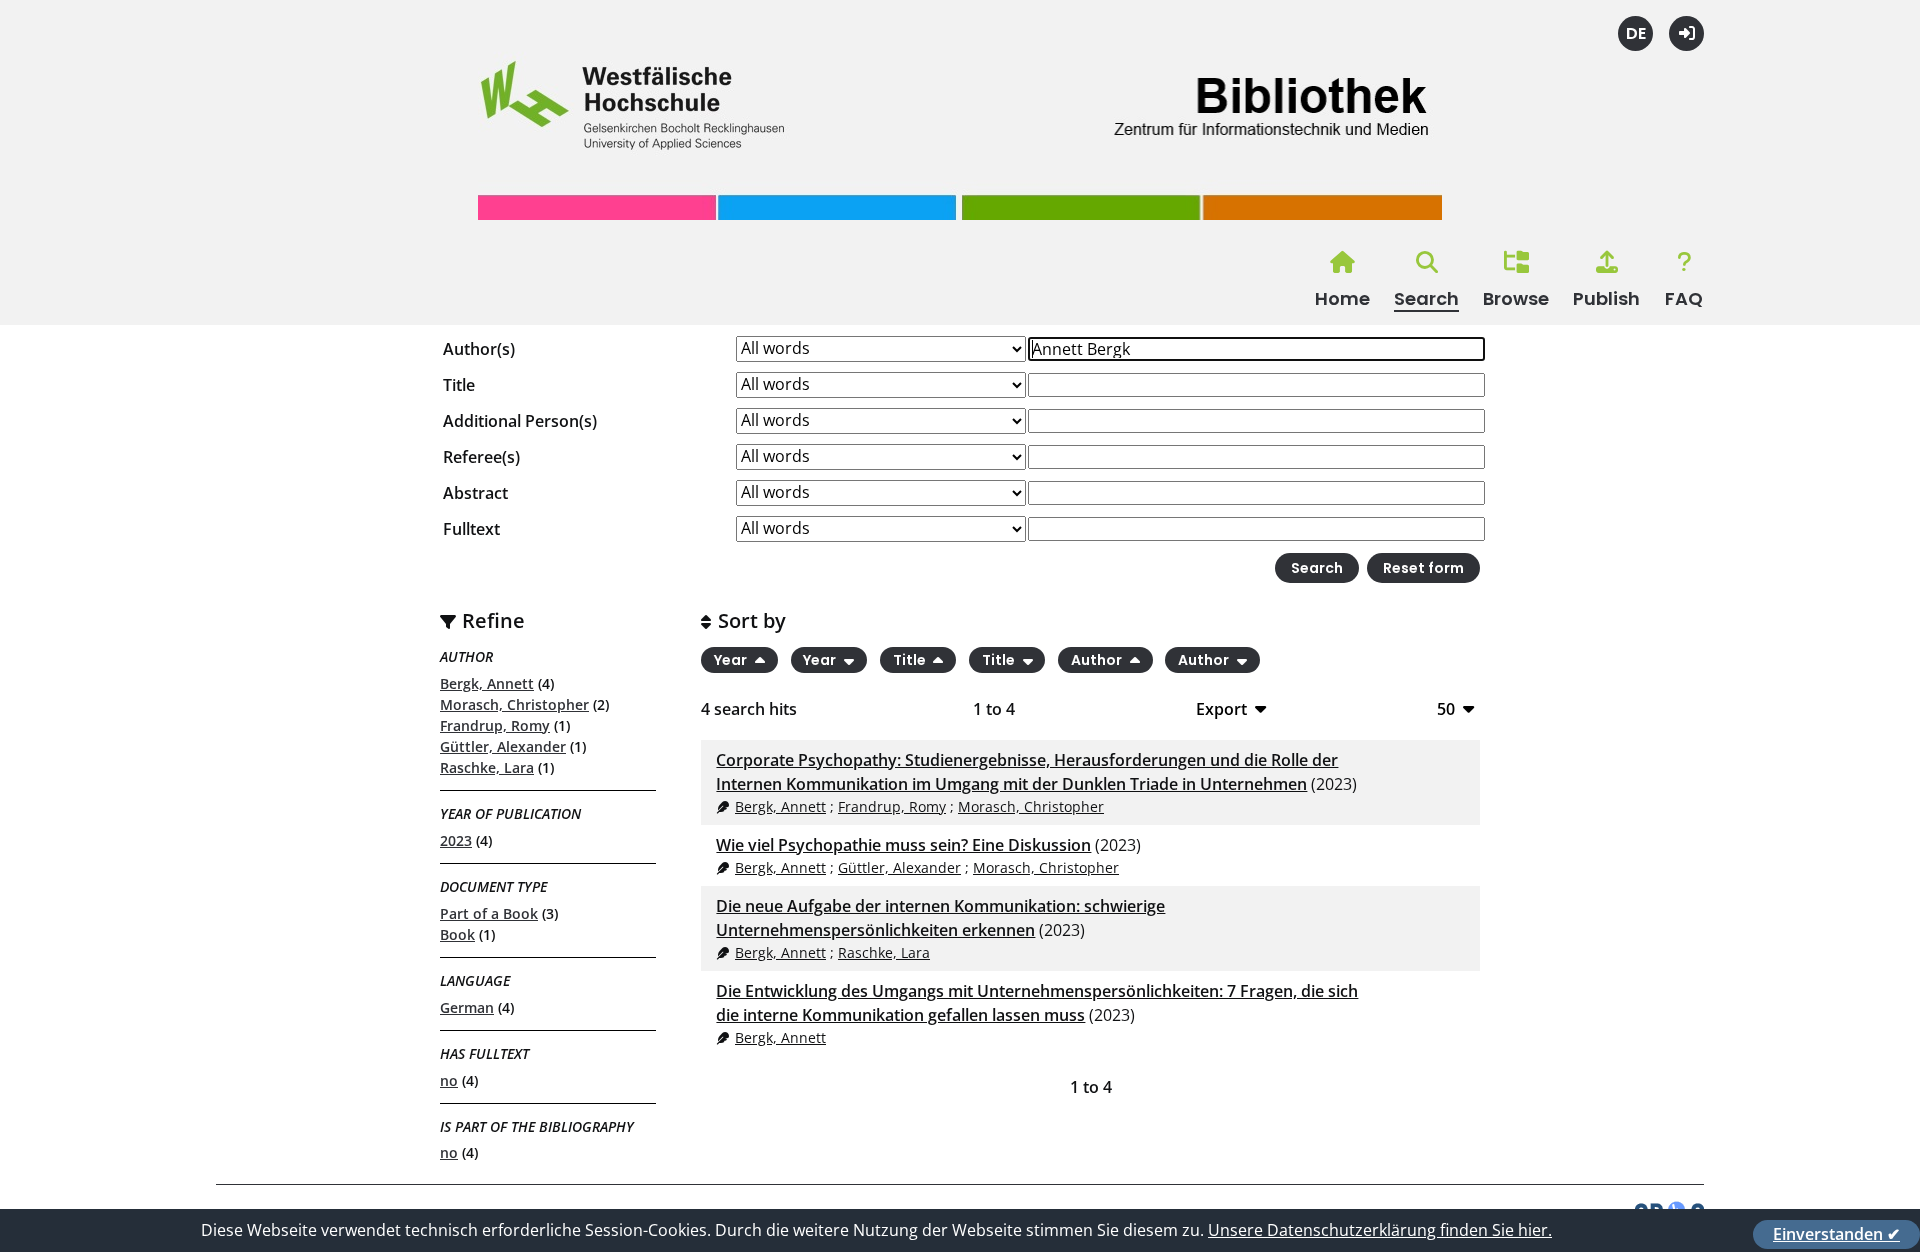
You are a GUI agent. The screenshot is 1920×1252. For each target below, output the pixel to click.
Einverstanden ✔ (1836, 1234)
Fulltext (471, 529)
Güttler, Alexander (503, 746)
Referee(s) (481, 457)
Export (1221, 708)
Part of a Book (489, 913)
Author (1098, 660)
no (449, 1080)
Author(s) (479, 349)
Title (459, 385)
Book (457, 934)
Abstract (475, 493)
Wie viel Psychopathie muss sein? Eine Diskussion (903, 845)
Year (732, 660)
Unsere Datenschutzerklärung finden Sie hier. (1380, 1230)
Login (1686, 33)
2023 (456, 840)
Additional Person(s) (520, 421)
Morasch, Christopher (514, 704)
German (467, 1007)
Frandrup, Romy (495, 725)
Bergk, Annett (487, 683)
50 (1446, 708)
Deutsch (1635, 33)
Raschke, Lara (487, 767)
